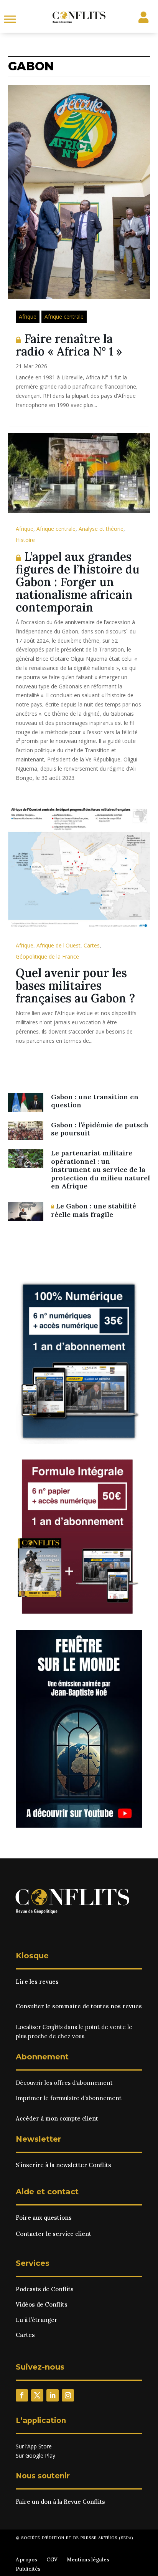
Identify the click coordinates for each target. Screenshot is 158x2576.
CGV (52, 2560)
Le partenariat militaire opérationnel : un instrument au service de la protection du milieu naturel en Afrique (100, 1169)
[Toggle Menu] (10, 19)
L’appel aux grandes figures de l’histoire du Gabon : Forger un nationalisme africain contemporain (78, 582)
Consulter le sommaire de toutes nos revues (79, 2006)
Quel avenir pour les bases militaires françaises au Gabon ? (75, 986)
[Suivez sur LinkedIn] (53, 2395)
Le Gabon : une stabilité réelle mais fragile (94, 1210)
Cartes (92, 945)
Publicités (28, 2569)
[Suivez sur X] (37, 2395)
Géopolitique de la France (47, 956)
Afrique (28, 317)
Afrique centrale (64, 317)
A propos (26, 2560)
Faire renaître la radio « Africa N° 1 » (69, 345)
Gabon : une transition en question (95, 1101)
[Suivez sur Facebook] (22, 2395)
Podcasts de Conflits (45, 2289)
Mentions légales (88, 2560)
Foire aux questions (44, 2218)
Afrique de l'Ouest (58, 945)
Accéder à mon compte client (57, 2118)
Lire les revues (37, 1982)
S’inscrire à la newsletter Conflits (63, 2165)
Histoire (25, 540)
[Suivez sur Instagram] (68, 2395)
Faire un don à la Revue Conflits (60, 2502)
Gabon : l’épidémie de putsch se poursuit (100, 1129)
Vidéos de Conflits (42, 2304)
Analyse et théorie (101, 529)
